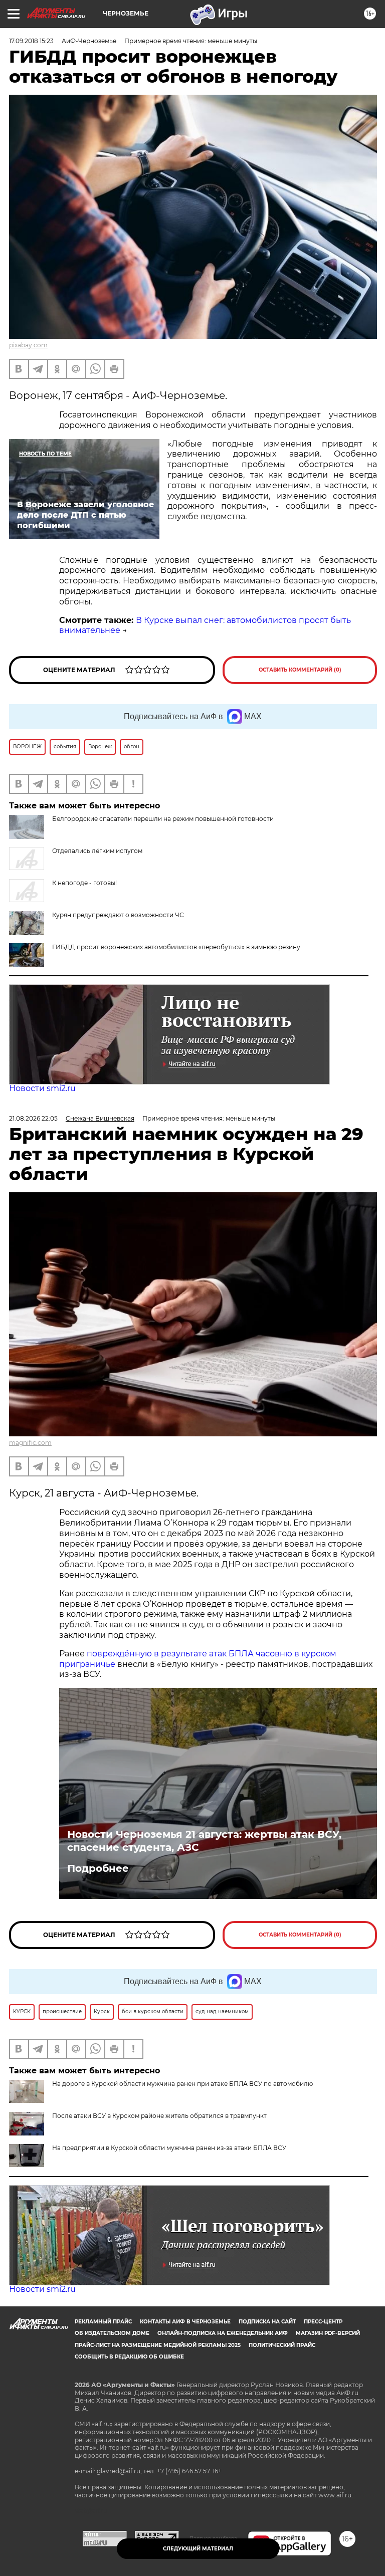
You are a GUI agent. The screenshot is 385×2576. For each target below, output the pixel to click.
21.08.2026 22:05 (33, 1118)
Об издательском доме (112, 2333)
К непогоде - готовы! (84, 883)
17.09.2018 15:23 (31, 41)
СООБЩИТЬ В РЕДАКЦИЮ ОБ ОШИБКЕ (129, 2357)
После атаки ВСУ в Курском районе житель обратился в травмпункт (159, 2116)
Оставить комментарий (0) (300, 670)
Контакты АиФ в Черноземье (185, 2322)
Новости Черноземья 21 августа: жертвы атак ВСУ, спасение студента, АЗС (204, 1841)
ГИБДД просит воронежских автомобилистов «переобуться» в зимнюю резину (176, 947)
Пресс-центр (323, 2322)
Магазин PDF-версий (328, 2333)
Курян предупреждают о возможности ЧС (118, 915)
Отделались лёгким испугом (97, 851)
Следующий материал (198, 2549)
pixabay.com (28, 345)
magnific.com (30, 1443)
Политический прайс (282, 2345)
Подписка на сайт (267, 2322)
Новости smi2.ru (42, 1088)
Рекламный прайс (103, 2322)
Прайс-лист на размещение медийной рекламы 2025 (158, 2345)
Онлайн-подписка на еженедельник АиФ (223, 2333)
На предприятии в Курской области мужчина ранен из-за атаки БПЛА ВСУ (169, 2148)
